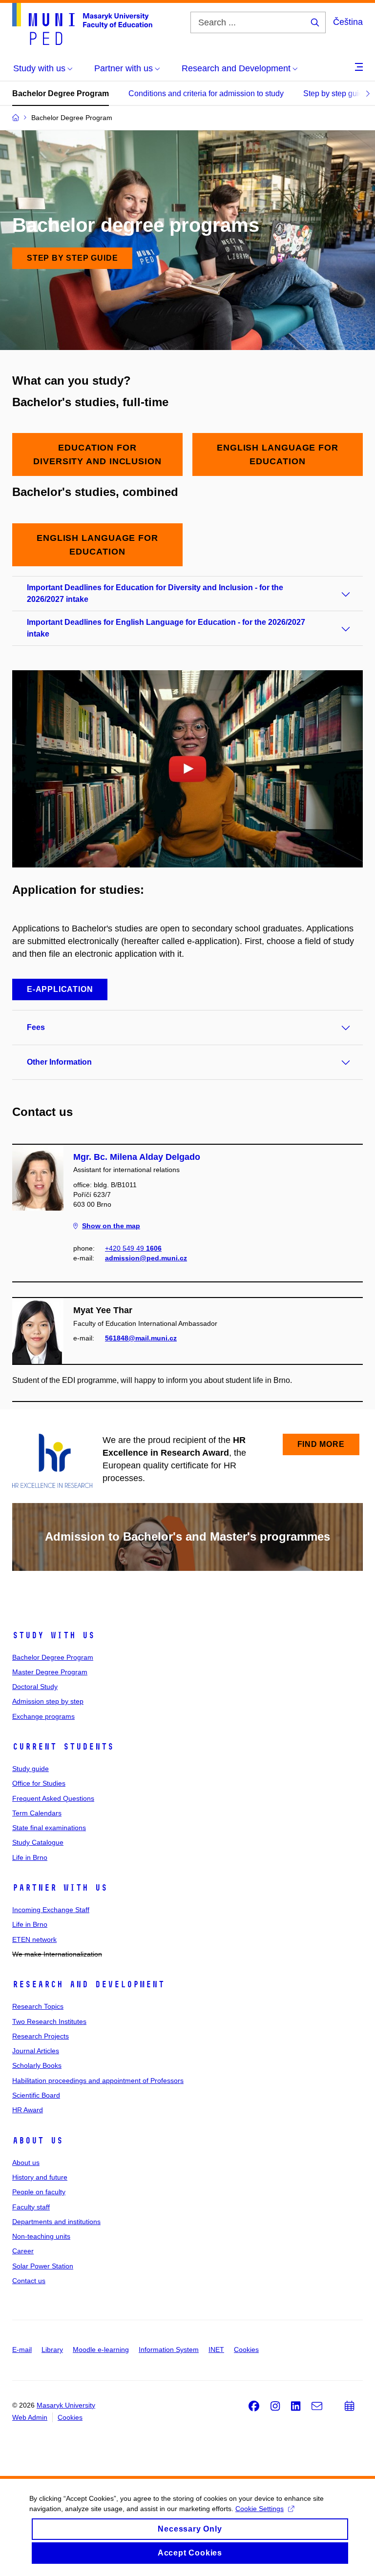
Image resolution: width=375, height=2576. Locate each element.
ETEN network (34, 1939)
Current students (63, 1747)
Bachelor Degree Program (61, 93)
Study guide (31, 1769)
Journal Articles (36, 2051)
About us (38, 2141)
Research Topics (38, 2006)
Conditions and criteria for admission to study (206, 93)
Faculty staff (31, 2207)
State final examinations (49, 1828)
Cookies (246, 2349)
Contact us (29, 2281)
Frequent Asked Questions (53, 1798)
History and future (40, 2177)
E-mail (22, 2349)
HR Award (28, 2110)
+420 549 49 (133, 1248)
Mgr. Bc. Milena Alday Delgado (137, 1157)
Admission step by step (48, 1701)
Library (52, 2349)
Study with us (53, 1635)
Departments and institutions (56, 2222)
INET (216, 2349)
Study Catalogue (38, 1842)
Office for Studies (39, 1783)
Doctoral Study (35, 1687)
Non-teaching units (41, 2236)
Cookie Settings (260, 2509)
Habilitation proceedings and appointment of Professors (98, 2081)
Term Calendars (37, 1813)
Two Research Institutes (49, 2021)
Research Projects (41, 2036)
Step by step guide (335, 93)
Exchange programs (43, 1716)
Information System (169, 2349)
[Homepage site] (82, 24)
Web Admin (30, 2417)
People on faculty (39, 2192)
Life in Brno (30, 1857)
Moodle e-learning (101, 2349)
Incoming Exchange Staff (51, 1910)
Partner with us (60, 1888)
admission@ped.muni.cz (146, 1258)
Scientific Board (36, 2095)
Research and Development (88, 1984)
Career (23, 2251)
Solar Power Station (43, 2266)
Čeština (348, 22)
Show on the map (111, 1226)
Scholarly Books (37, 2065)
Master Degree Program (50, 1672)
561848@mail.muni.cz (141, 1338)
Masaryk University (66, 2405)
